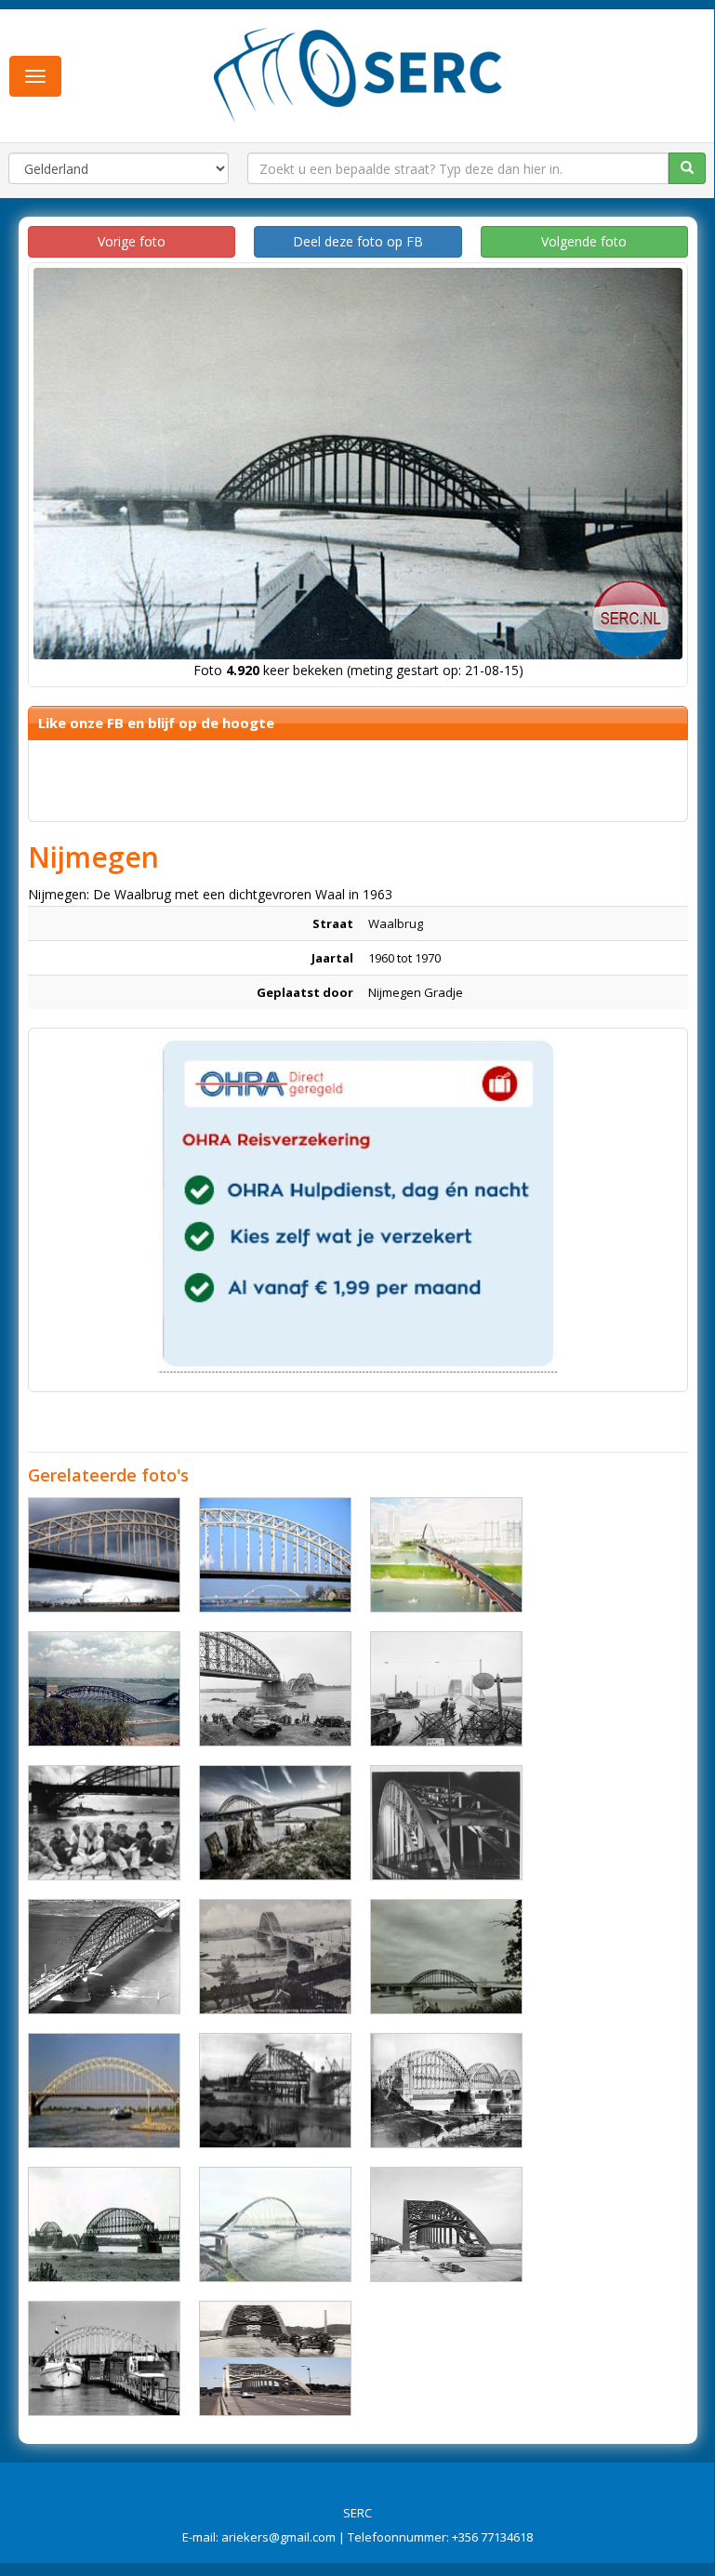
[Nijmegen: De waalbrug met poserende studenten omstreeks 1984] (104, 1823)
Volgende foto (584, 241)
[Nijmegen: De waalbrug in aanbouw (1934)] (275, 2091)
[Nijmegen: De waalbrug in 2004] (275, 1823)
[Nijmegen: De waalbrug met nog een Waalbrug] (275, 1555)
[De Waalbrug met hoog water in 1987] (104, 2358)
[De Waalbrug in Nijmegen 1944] (446, 2224)
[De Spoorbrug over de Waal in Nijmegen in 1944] (275, 1689)
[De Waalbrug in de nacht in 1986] (446, 1823)
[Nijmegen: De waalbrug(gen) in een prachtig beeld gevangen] (104, 1555)
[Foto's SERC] (358, 73)
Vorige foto (132, 241)
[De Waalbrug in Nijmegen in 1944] (446, 1689)
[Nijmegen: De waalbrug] (275, 2224)
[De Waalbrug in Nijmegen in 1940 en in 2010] (275, 2358)
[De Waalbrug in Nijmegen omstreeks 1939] (275, 1957)
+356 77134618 (492, 2537)
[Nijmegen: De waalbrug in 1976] (446, 1957)
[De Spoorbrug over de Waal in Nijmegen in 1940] (446, 2091)
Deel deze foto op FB (358, 241)
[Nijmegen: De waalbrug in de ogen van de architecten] (446, 1555)
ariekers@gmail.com (278, 2537)
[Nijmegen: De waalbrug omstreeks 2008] (104, 2091)
